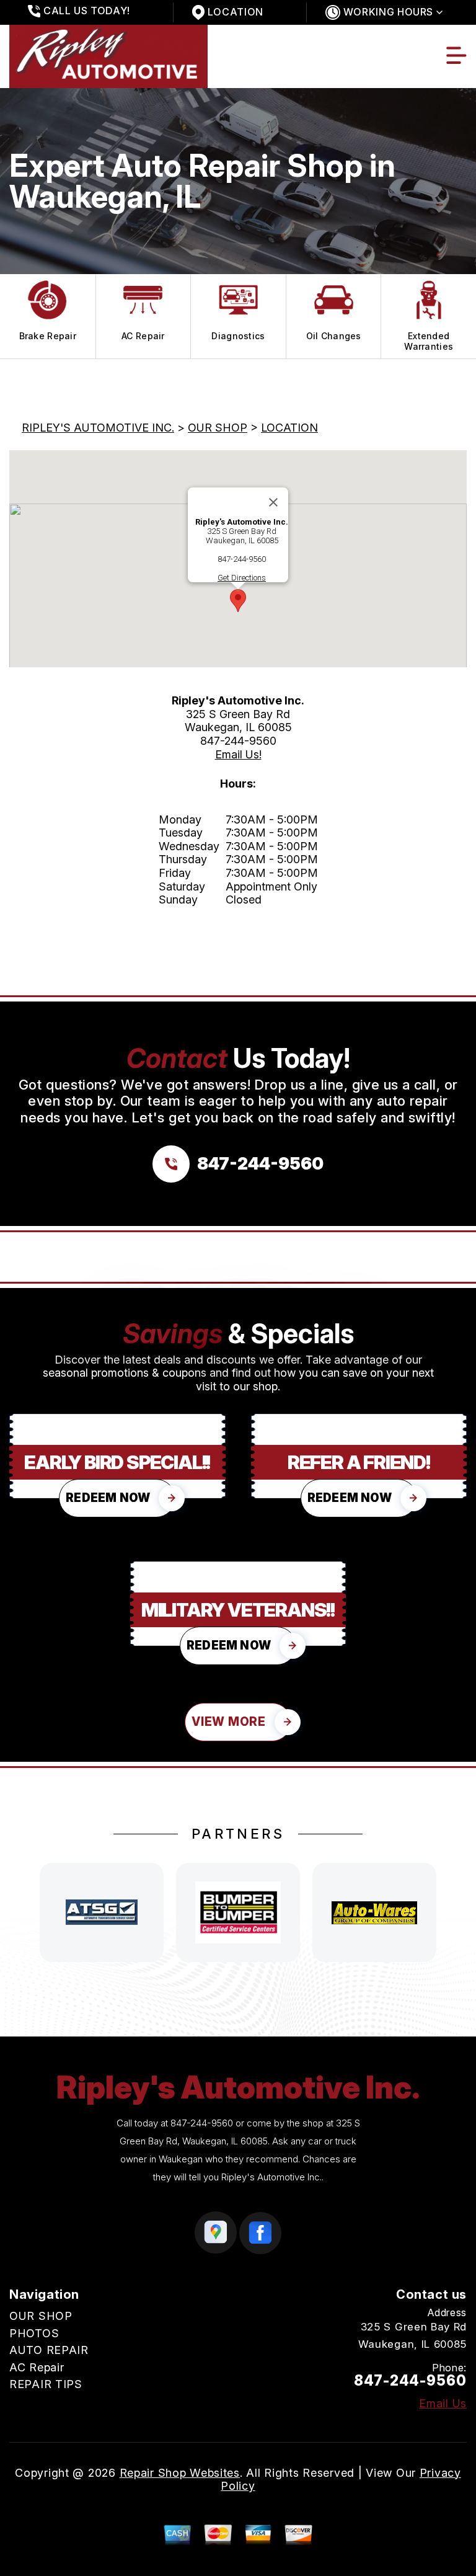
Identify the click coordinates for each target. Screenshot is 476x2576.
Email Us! (238, 754)
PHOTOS (34, 2333)
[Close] (273, 502)
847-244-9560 (242, 559)
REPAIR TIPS (46, 2384)
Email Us (443, 2404)
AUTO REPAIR (49, 2350)
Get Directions (242, 578)
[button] (238, 601)
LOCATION (289, 428)
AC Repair (37, 2367)
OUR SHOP (218, 428)
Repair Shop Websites (180, 2473)
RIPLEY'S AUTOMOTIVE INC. (98, 428)
